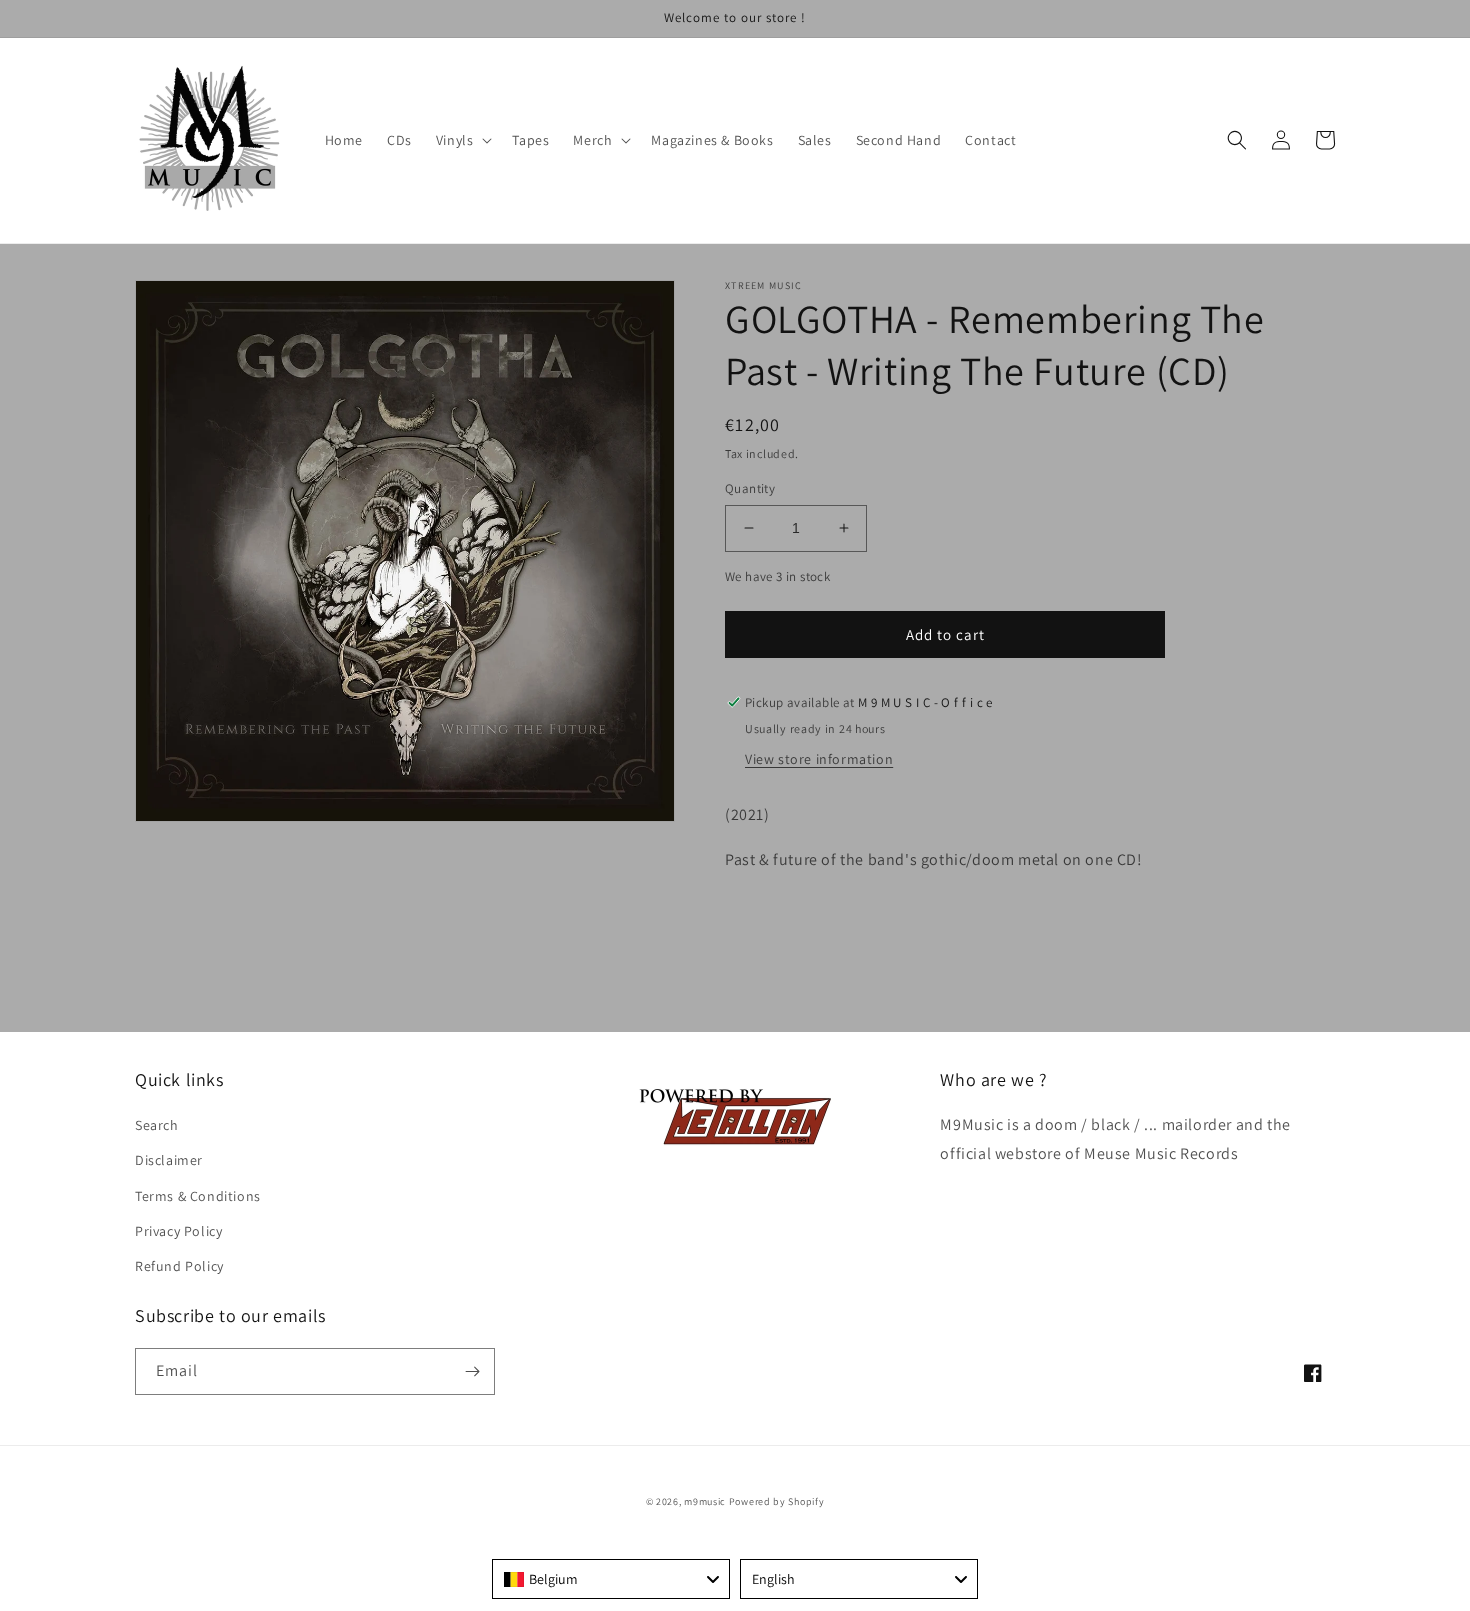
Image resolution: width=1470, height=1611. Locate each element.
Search (157, 1125)
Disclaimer (169, 1160)
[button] (462, 140)
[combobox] (611, 1579)
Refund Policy (179, 1266)
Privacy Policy (178, 1231)
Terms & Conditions (198, 1196)
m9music (705, 1501)
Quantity (750, 488)
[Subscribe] (472, 1371)
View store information (819, 759)
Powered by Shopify (777, 1501)
